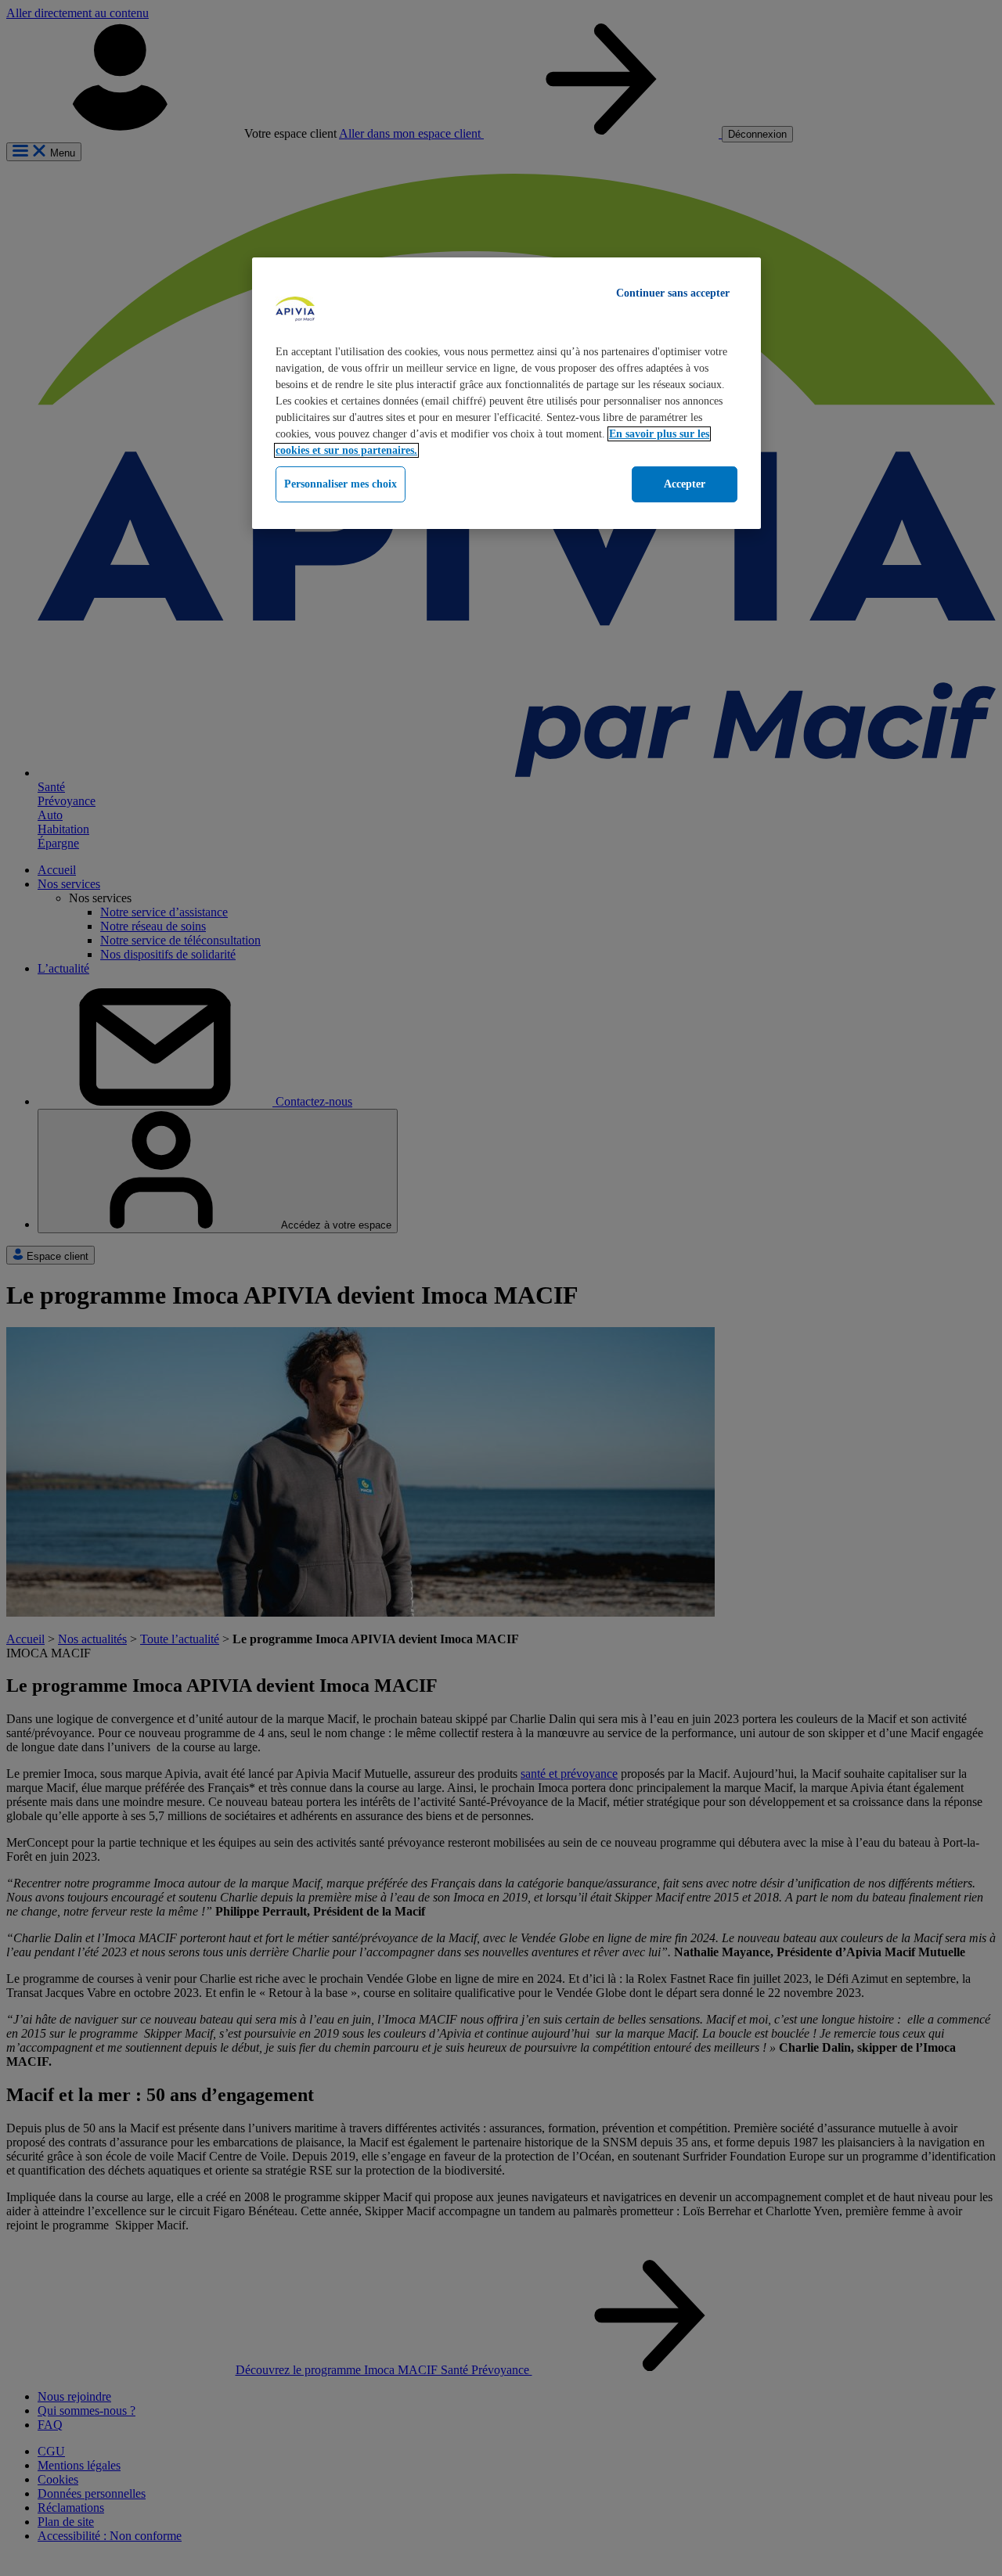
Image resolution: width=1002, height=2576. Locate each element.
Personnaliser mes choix (341, 484)
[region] (506, 393)
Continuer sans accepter (673, 293)
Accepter (685, 484)
